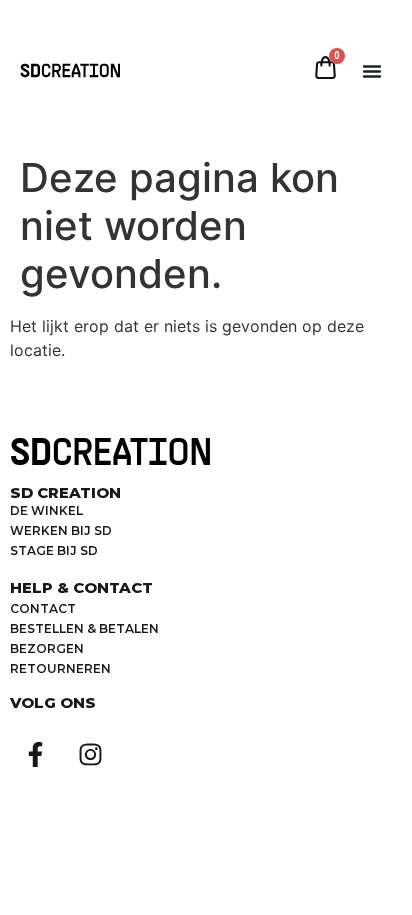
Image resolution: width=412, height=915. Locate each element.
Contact (43, 608)
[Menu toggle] (372, 71)
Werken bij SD (61, 530)
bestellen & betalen (84, 628)
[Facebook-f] (35, 755)
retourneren (60, 668)
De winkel (46, 510)
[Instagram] (90, 755)
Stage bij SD (54, 550)
